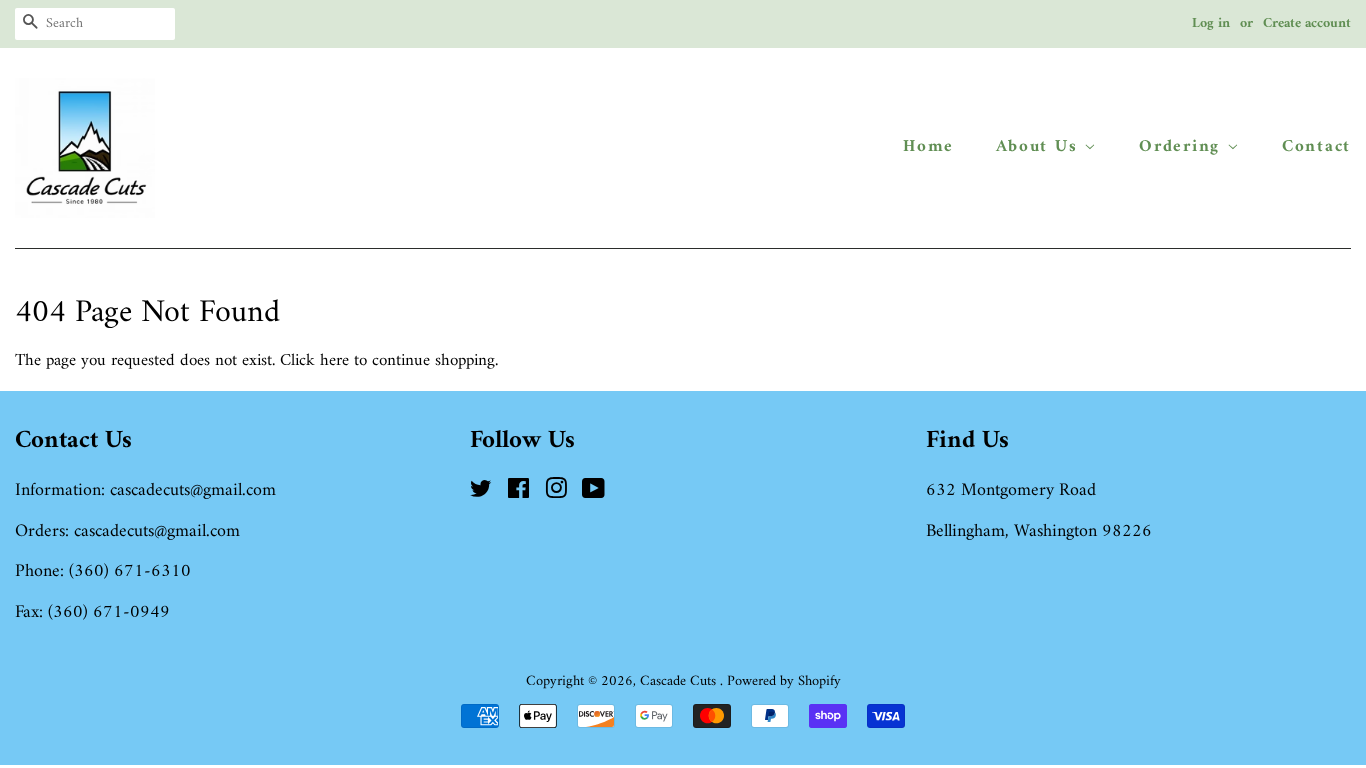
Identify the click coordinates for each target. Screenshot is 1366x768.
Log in (1211, 23)
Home (928, 147)
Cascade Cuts (680, 681)
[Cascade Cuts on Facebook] (518, 493)
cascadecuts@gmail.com (193, 490)
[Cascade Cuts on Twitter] (481, 493)
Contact (1316, 147)
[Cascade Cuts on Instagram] (556, 493)
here (334, 361)
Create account (1307, 23)
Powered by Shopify (784, 681)
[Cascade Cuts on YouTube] (593, 493)
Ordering (1182, 147)
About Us (1040, 147)
